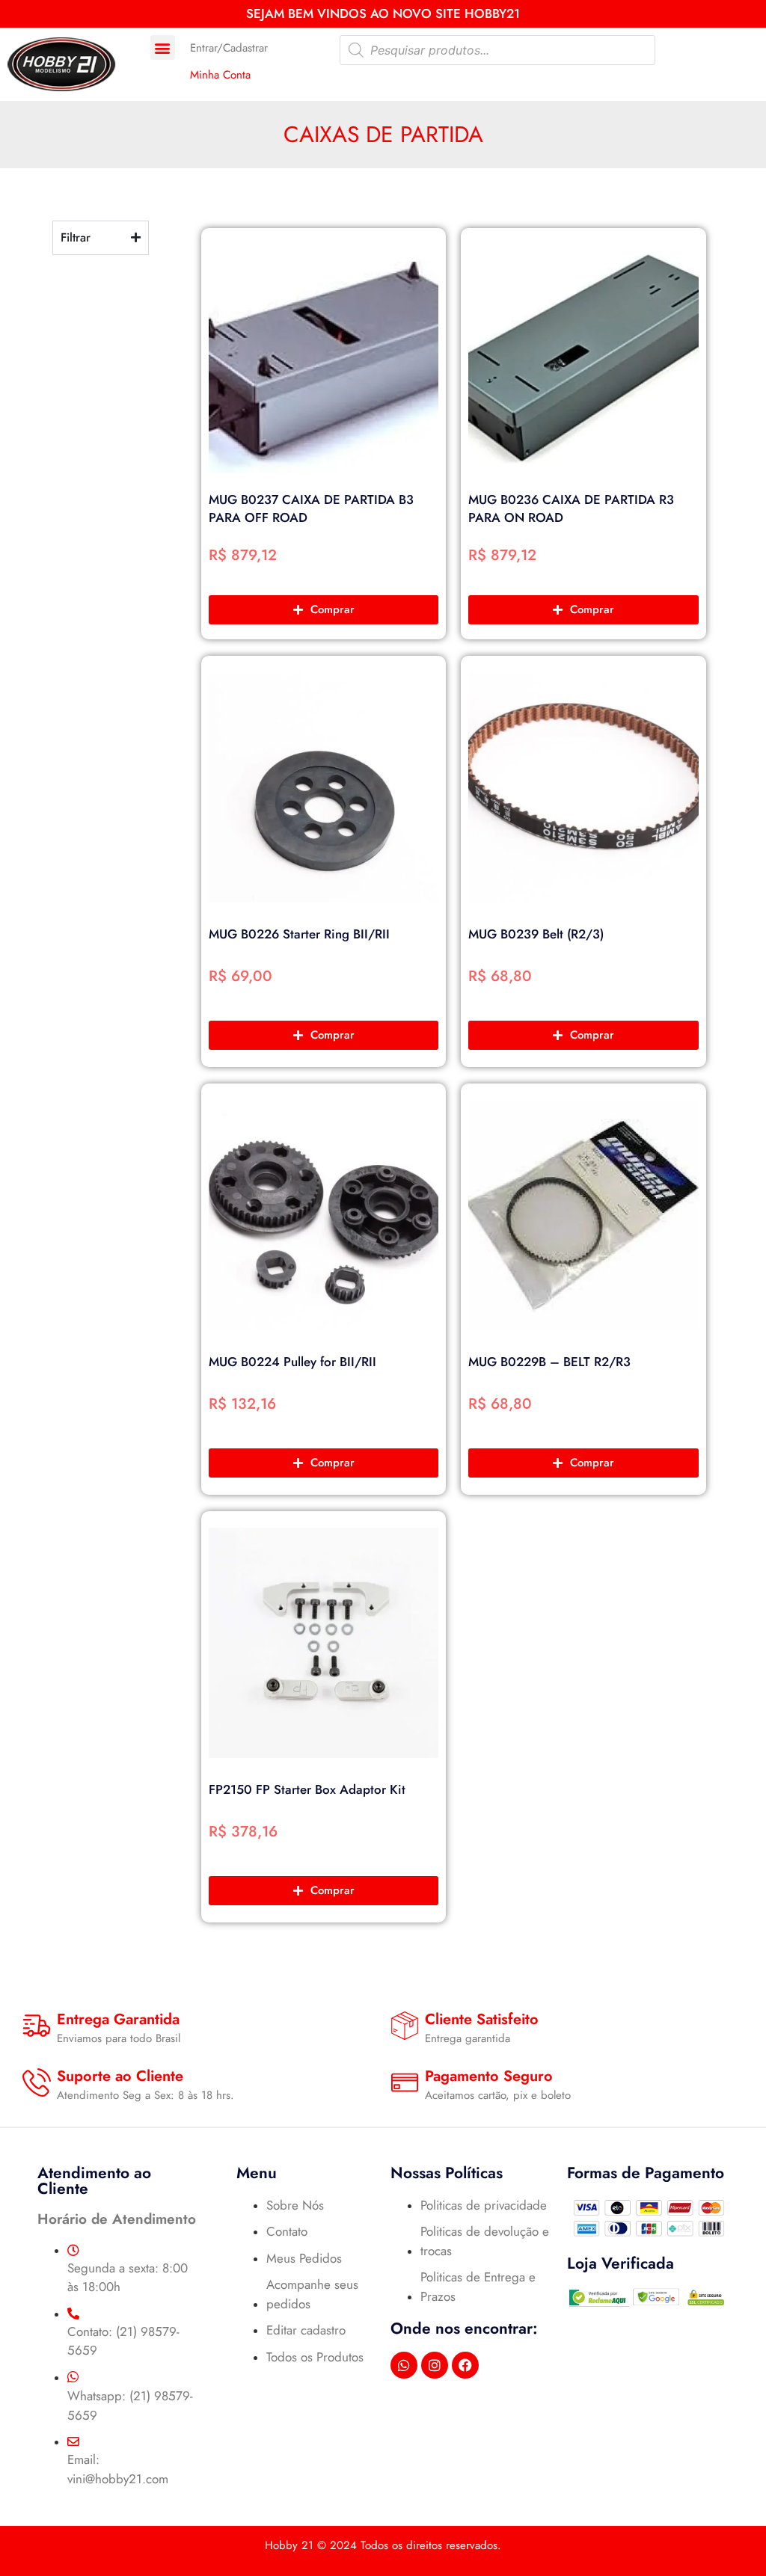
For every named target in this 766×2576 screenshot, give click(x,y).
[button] (163, 47)
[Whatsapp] (404, 2365)
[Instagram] (435, 2365)
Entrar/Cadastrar (229, 48)
